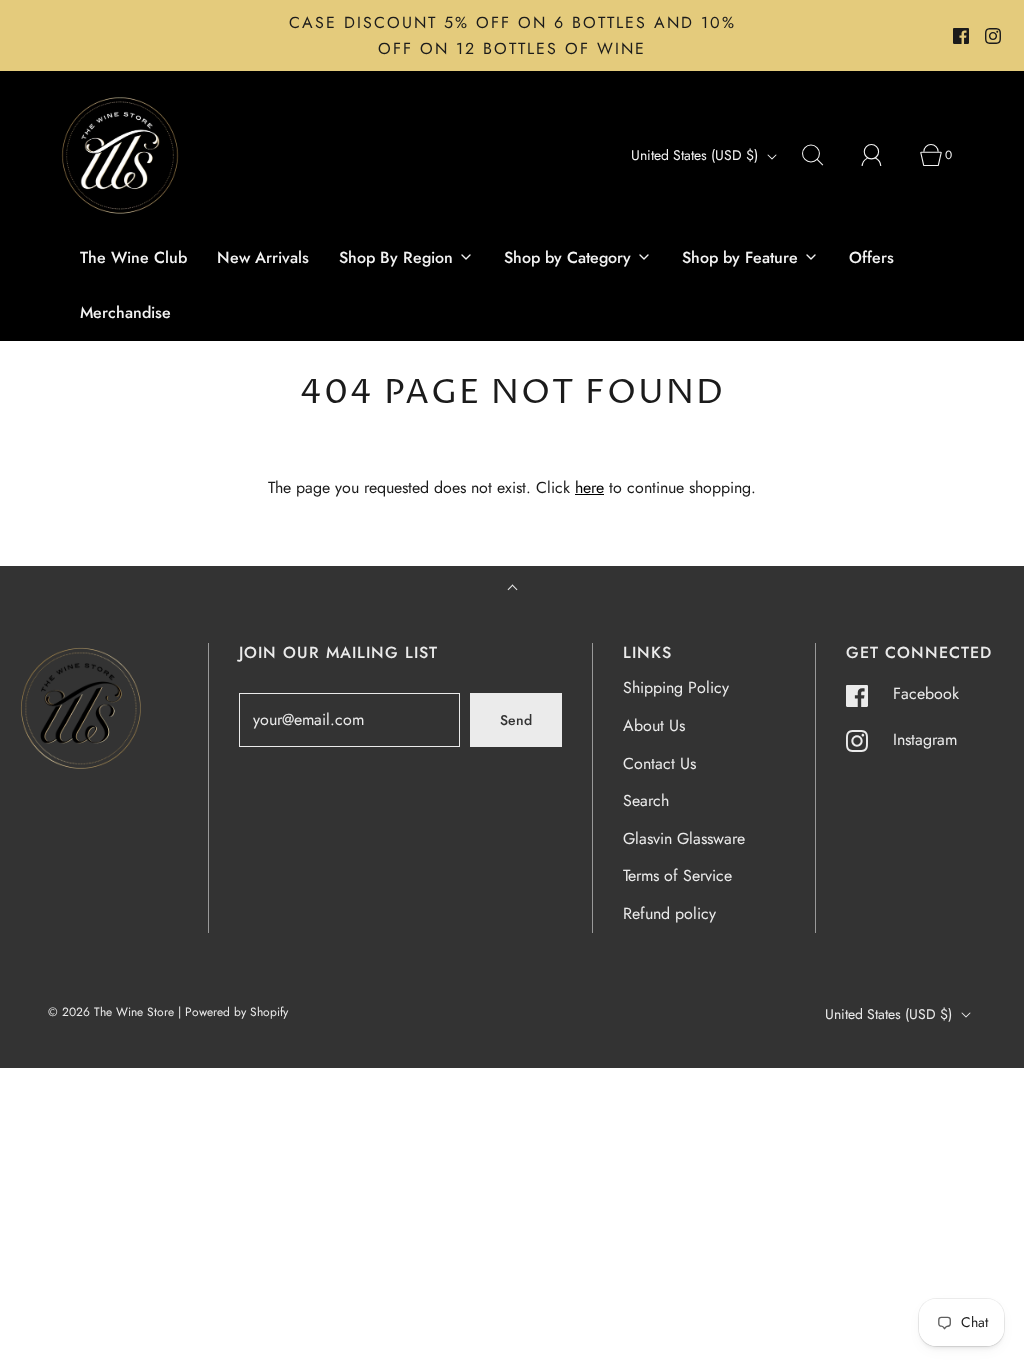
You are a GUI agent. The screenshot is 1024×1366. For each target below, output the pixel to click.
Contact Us (659, 763)
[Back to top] (512, 589)
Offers (871, 257)
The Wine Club (133, 257)
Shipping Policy (676, 687)
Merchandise (125, 312)
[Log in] (883, 155)
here (589, 487)
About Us (654, 725)
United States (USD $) (696, 155)
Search (646, 800)
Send (516, 720)
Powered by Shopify (236, 1012)
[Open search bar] (824, 155)
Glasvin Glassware (684, 838)
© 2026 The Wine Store (111, 1012)
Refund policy (669, 913)
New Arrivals (263, 257)
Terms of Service (677, 875)
